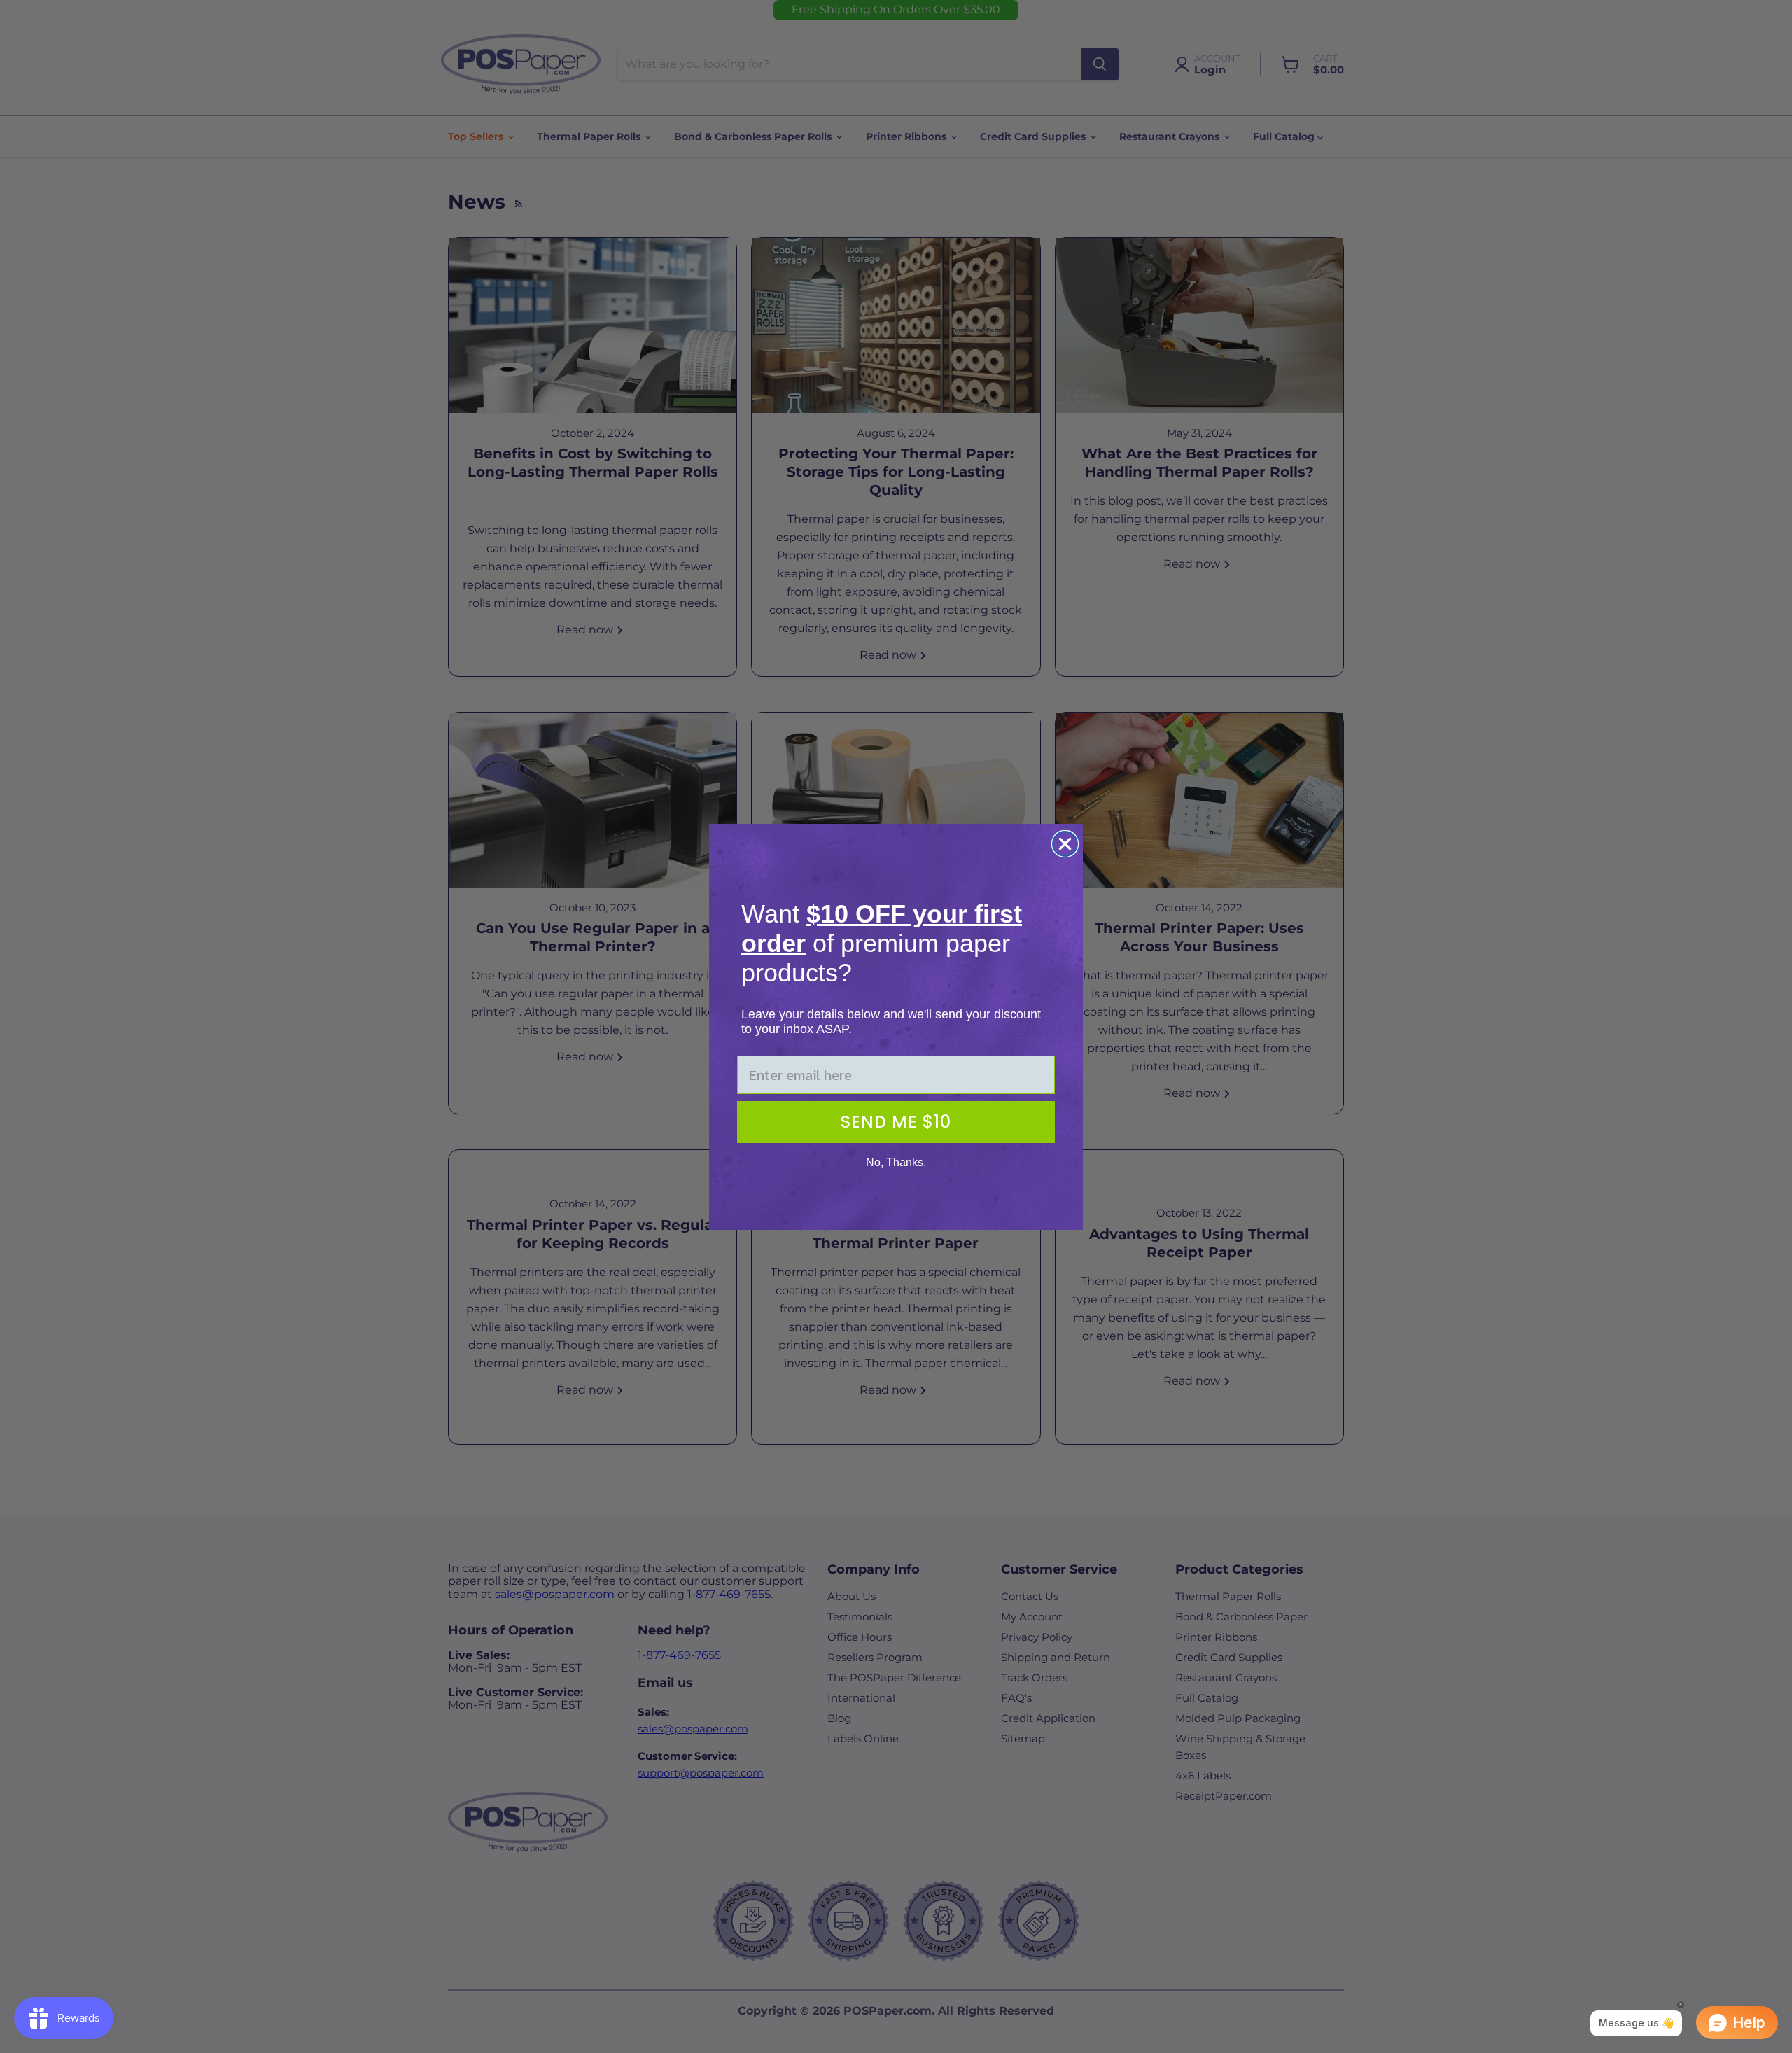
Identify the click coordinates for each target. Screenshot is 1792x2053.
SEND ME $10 (896, 1122)
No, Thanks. (896, 1162)
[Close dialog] (1065, 844)
